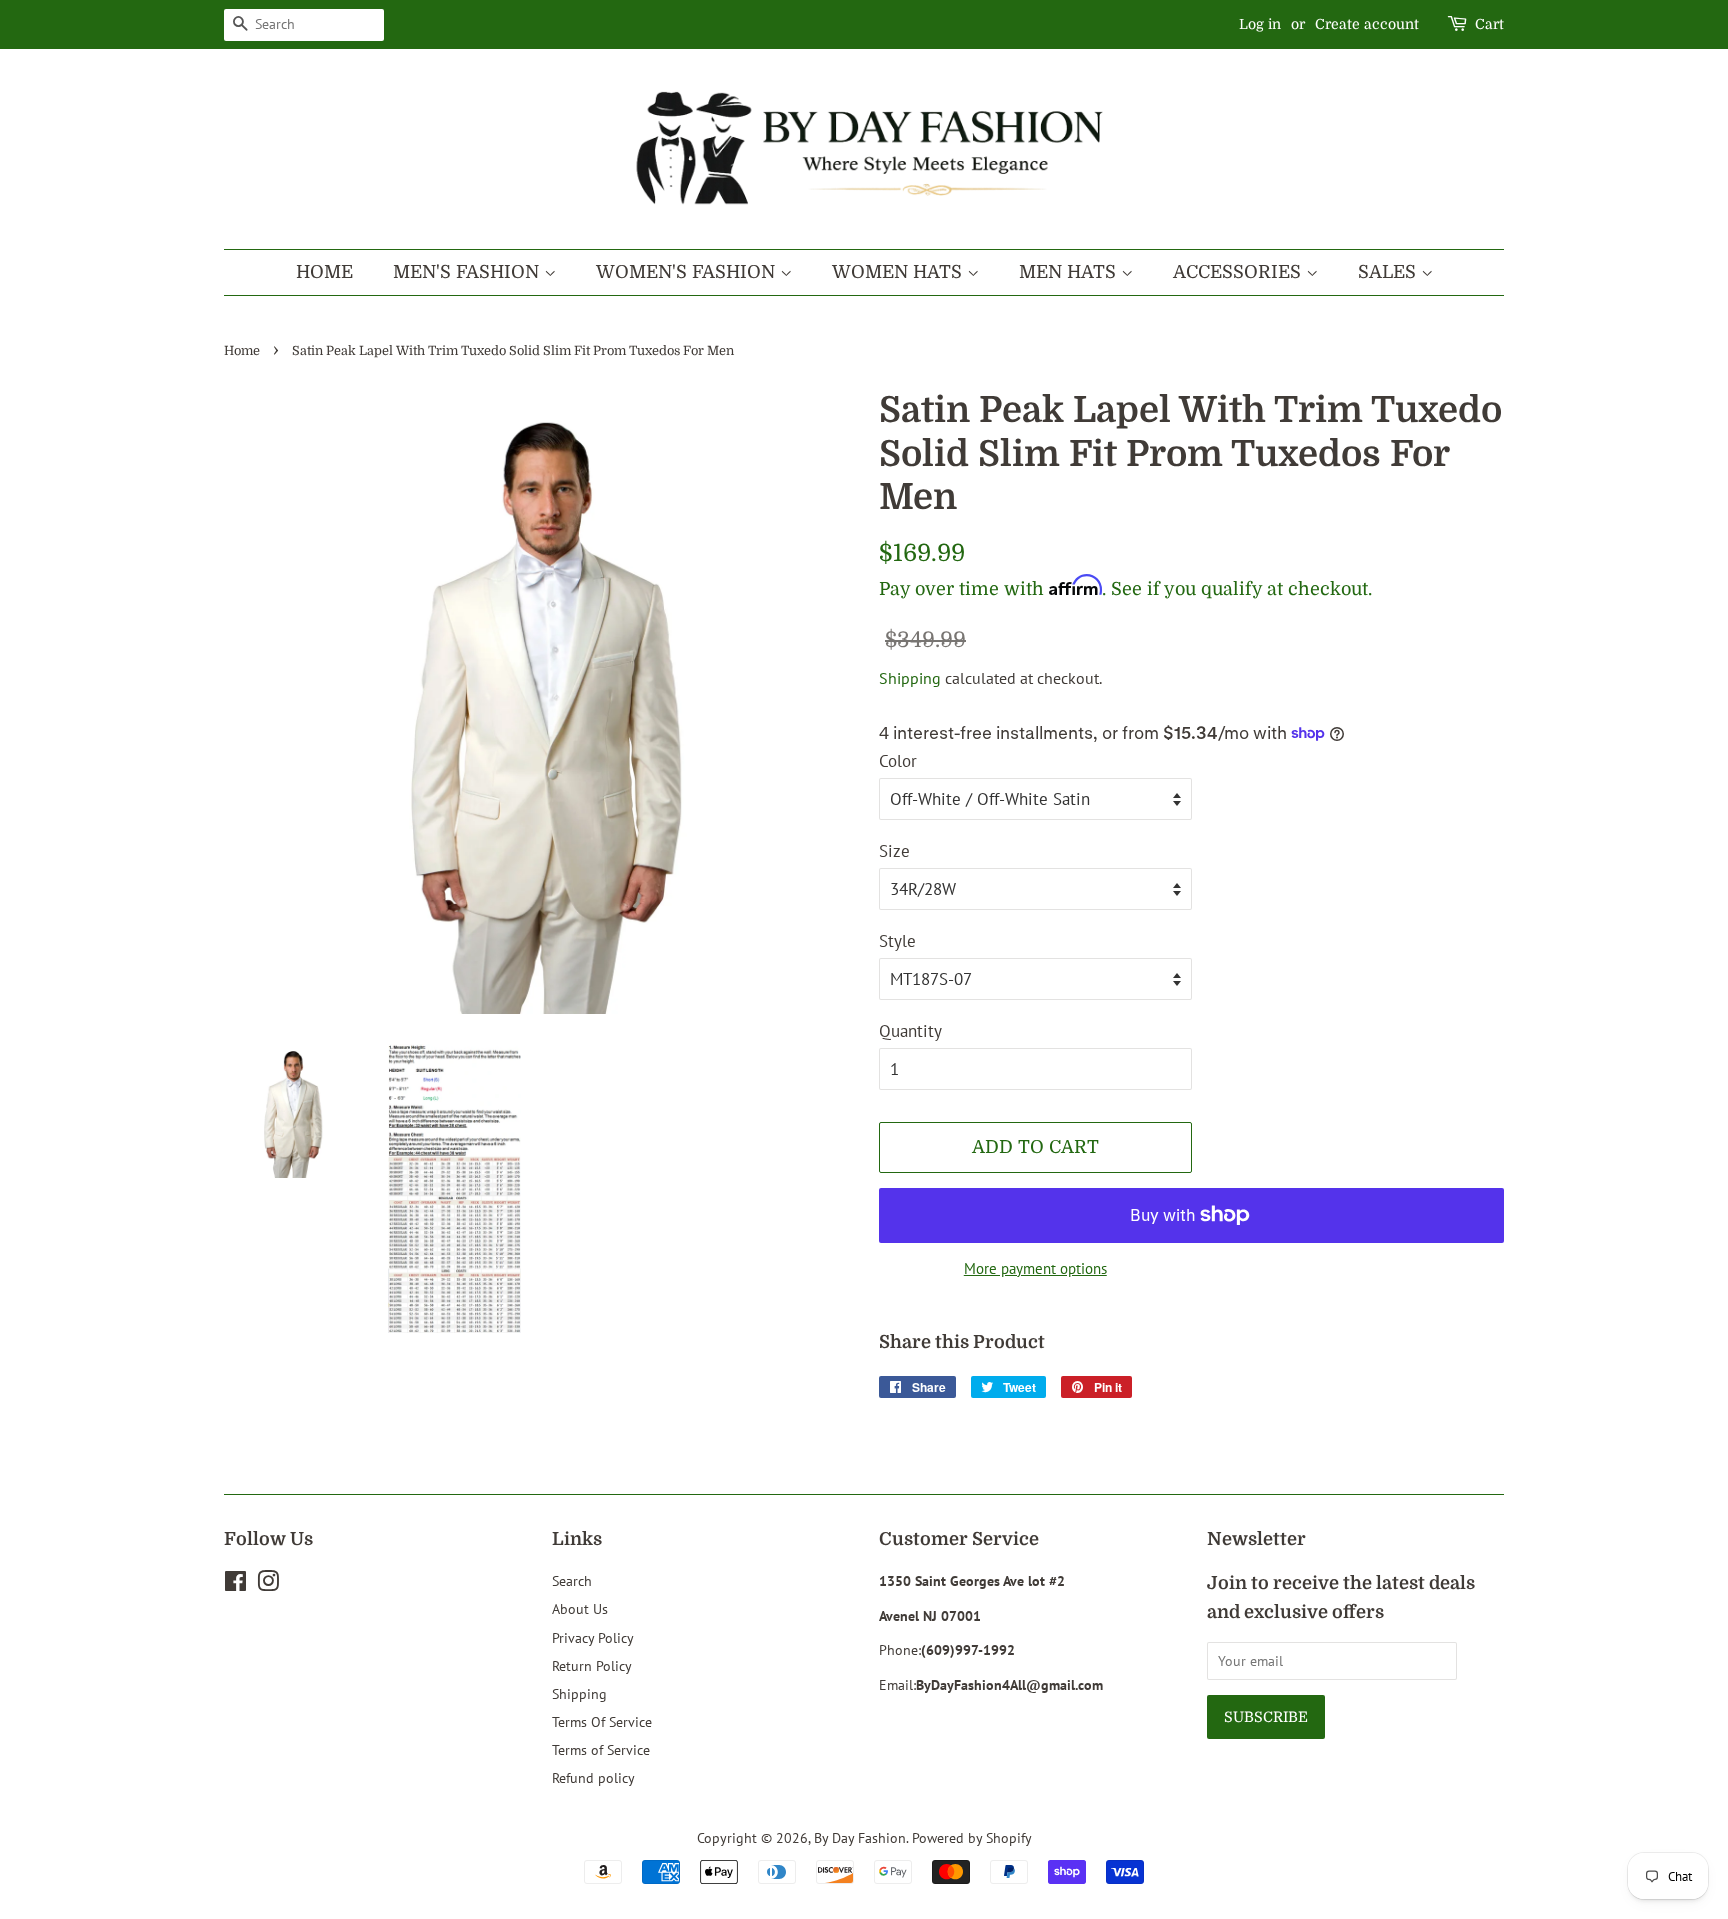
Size (894, 851)
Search (572, 1580)
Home (324, 272)
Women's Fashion (688, 272)
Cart (1489, 24)
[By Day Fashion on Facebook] (235, 1584)
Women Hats (899, 272)
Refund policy (593, 1777)
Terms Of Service (602, 1721)
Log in (1260, 24)
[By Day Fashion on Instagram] (268, 1584)
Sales (1389, 272)
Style (897, 941)
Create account (1367, 24)
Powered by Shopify (972, 1837)
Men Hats (1070, 272)
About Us (580, 1608)
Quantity (910, 1031)
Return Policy (592, 1665)
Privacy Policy (593, 1637)
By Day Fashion (860, 1837)
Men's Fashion (468, 272)
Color (898, 761)
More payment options (1035, 1268)
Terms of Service (601, 1749)
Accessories (1239, 272)
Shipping (910, 678)
